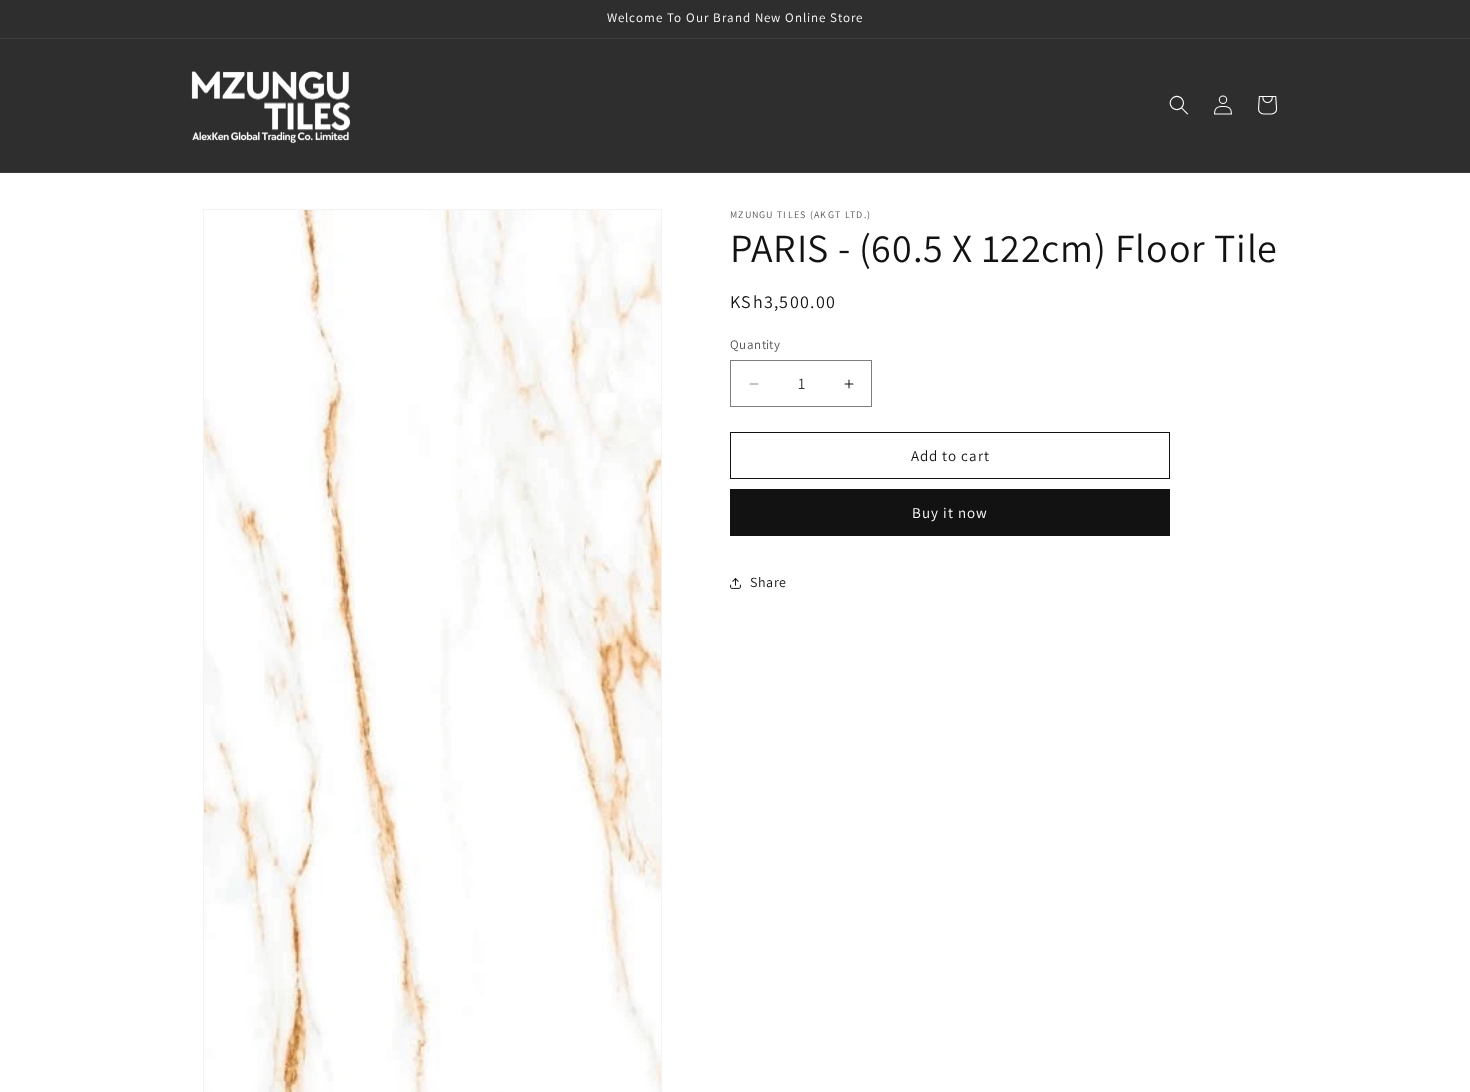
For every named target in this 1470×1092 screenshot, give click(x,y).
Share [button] (768, 582)
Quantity (755, 344)
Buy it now (950, 512)
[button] (1179, 105)
